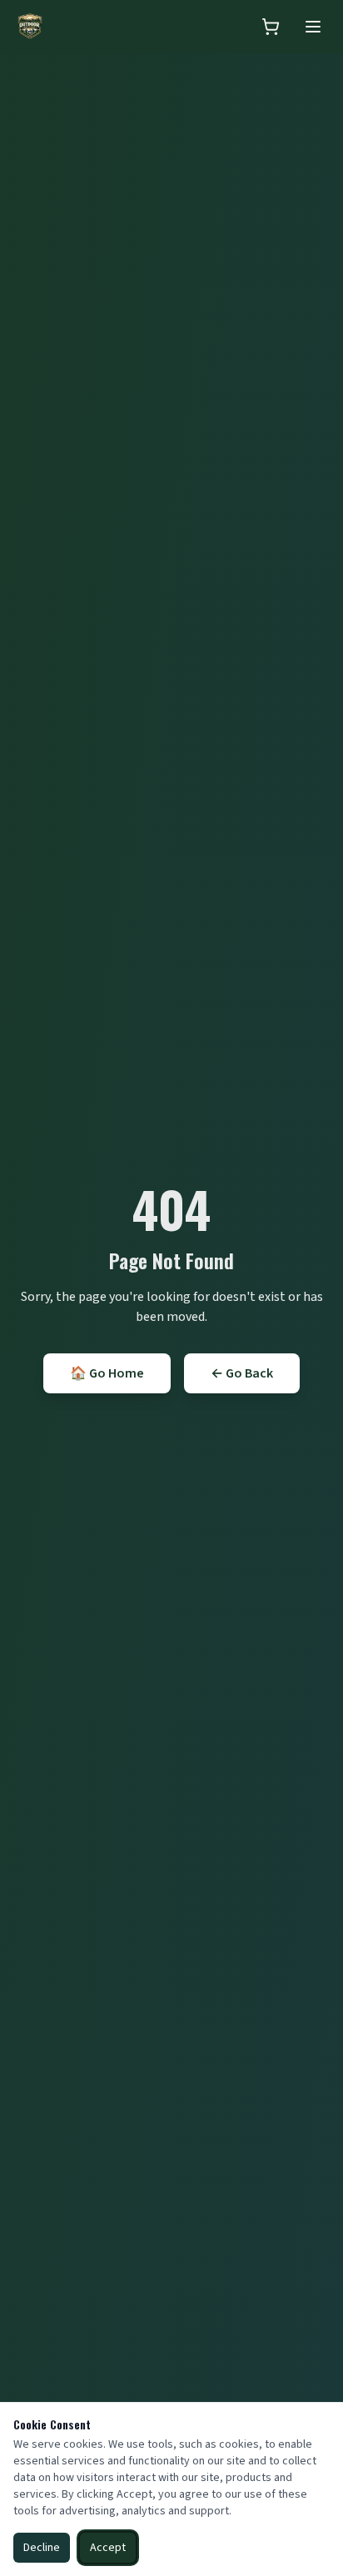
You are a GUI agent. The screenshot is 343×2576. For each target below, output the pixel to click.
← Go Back (242, 1373)
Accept (108, 2548)
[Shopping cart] (271, 27)
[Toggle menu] (313, 27)
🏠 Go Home (107, 1373)
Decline (42, 2548)
